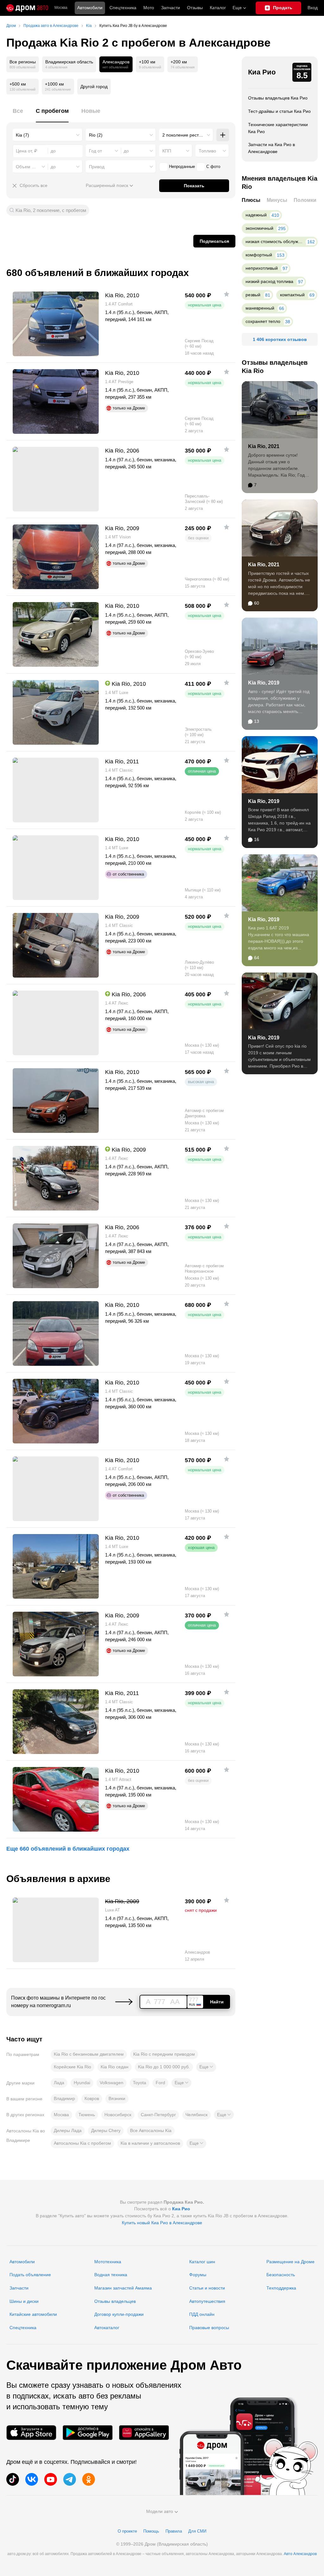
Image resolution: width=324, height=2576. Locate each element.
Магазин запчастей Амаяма (123, 2288)
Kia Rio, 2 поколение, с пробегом (51, 210)
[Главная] (27, 8)
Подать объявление (30, 2275)
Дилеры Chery (106, 2130)
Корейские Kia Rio (72, 2067)
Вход (313, 8)
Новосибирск (118, 2115)
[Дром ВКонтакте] (32, 2479)
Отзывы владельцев (115, 2301)
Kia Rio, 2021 (264, 446)
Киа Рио (262, 72)
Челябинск (196, 2115)
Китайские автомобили (33, 2314)
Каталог (218, 8)
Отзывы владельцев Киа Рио (278, 98)
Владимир (64, 2098)
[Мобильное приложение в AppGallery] (144, 2433)
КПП (167, 151)
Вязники (117, 2098)
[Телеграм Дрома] (70, 2479)
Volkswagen (112, 2083)
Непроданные (182, 167)
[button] (206, 2067)
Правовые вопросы (209, 2328)
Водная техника (111, 2275)
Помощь (151, 2531)
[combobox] (48, 135)
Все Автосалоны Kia (151, 2130)
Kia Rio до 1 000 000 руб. (164, 2067)
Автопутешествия (207, 2301)
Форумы (198, 2275)
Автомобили (90, 8)
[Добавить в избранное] (227, 294)
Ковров (92, 2098)
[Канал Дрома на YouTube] (51, 2479)
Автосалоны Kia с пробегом (82, 2143)
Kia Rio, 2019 (264, 683)
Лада (59, 2083)
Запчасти (171, 8)
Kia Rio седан (115, 2067)
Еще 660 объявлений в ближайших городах (68, 1849)
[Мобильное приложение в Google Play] (88, 2433)
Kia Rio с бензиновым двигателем (89, 2054)
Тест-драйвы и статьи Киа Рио (279, 111)
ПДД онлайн (202, 2314)
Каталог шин (202, 2262)
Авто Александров (300, 2554)
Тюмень (87, 2115)
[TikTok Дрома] (13, 2479)
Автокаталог (107, 2328)
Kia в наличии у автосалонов (150, 2143)
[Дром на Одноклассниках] (89, 2479)
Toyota (140, 2083)
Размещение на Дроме (290, 2262)
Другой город (94, 87)
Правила (174, 2531)
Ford (160, 2083)
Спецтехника (23, 2328)
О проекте (127, 2531)
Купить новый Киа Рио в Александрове (162, 2223)
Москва (61, 8)
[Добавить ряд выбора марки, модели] (223, 135)
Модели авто (160, 2511)
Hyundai (82, 2083)
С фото (213, 167)
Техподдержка (281, 2288)
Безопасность (281, 2275)
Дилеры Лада (68, 2130)
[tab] (18, 115)
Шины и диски (24, 2301)
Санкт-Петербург (158, 2115)
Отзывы (195, 8)
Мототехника (108, 2262)
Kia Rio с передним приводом (164, 2054)
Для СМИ (197, 2531)
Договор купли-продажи (119, 2314)
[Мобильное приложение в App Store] (31, 2433)
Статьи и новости (207, 2288)
